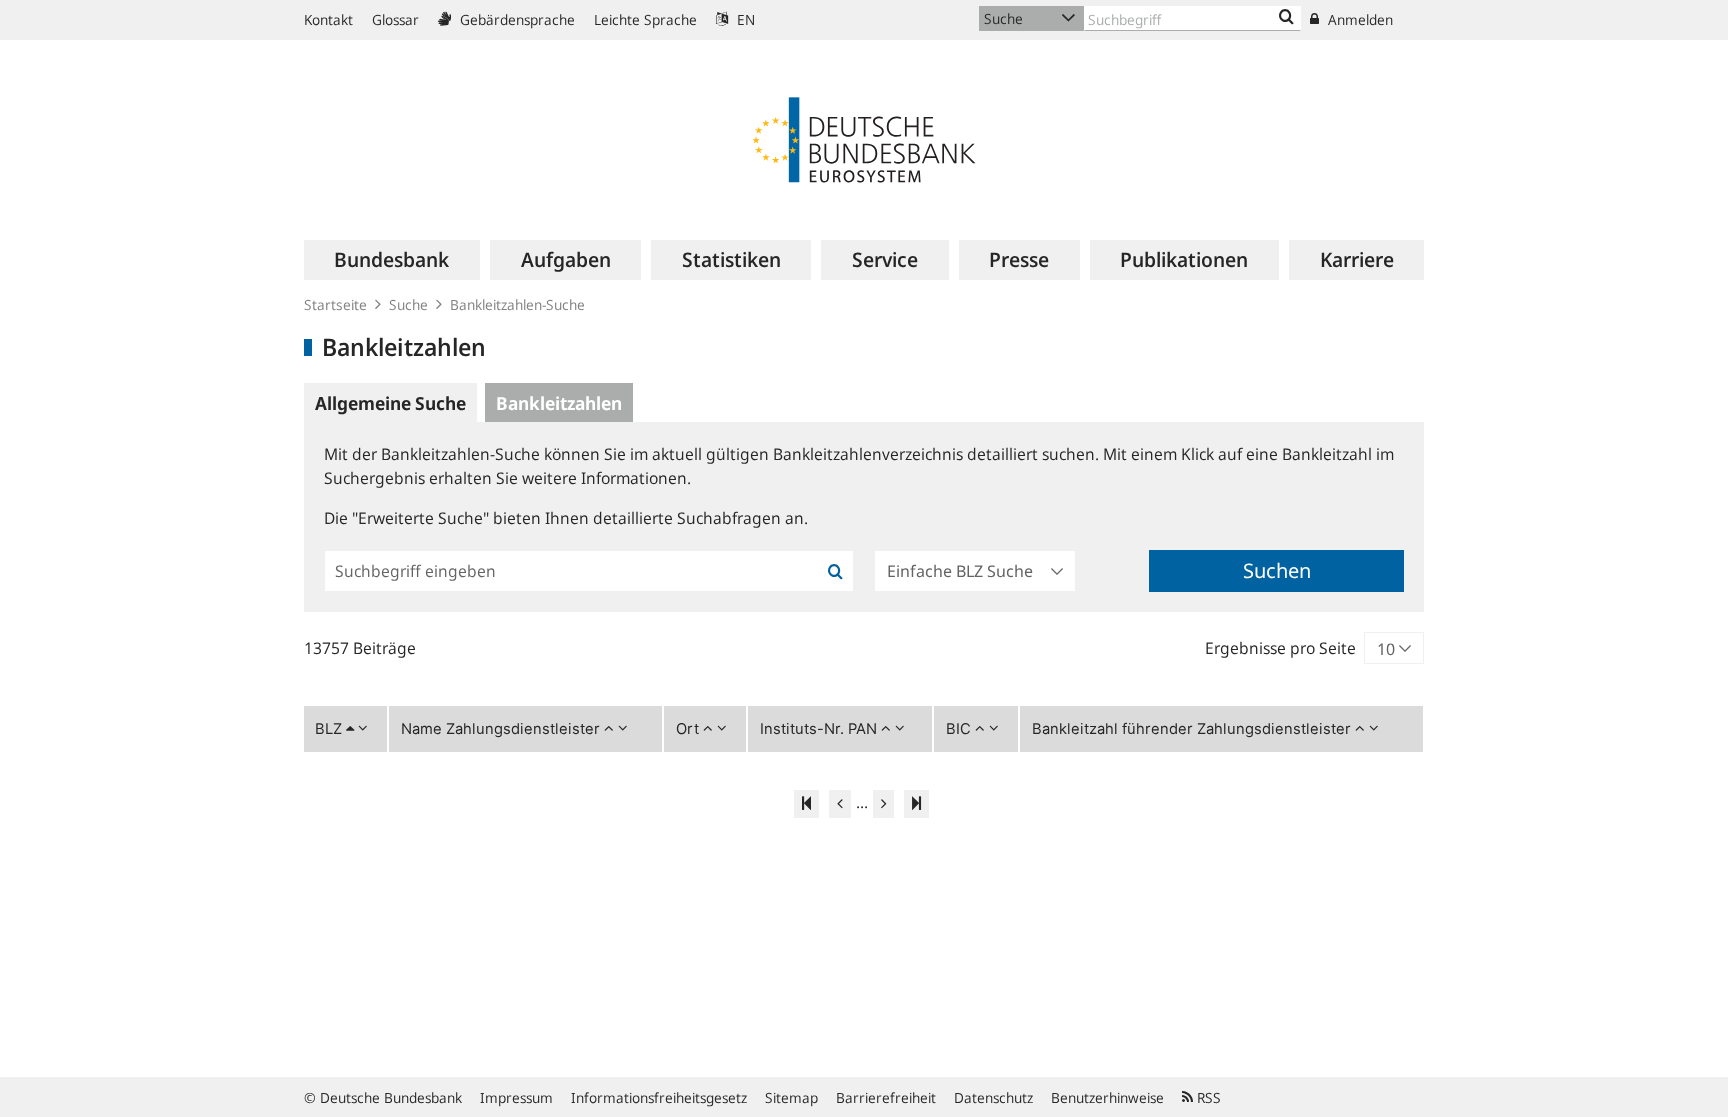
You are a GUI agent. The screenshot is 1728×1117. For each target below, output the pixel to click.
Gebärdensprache (515, 19)
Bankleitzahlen (559, 403)
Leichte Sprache (645, 19)
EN (744, 19)
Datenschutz (993, 1097)
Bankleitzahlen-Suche (517, 304)
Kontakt (328, 19)
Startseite (335, 304)
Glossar (395, 19)
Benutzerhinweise (1107, 1097)
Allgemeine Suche (390, 403)
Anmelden (1358, 19)
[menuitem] (392, 260)
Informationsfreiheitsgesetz (659, 1097)
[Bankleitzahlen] (1286, 18)
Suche (408, 304)
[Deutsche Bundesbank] (864, 138)
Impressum (516, 1097)
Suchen (1277, 570)
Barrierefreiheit (886, 1097)
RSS (1207, 1097)
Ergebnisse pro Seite (1280, 648)
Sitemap (791, 1097)
